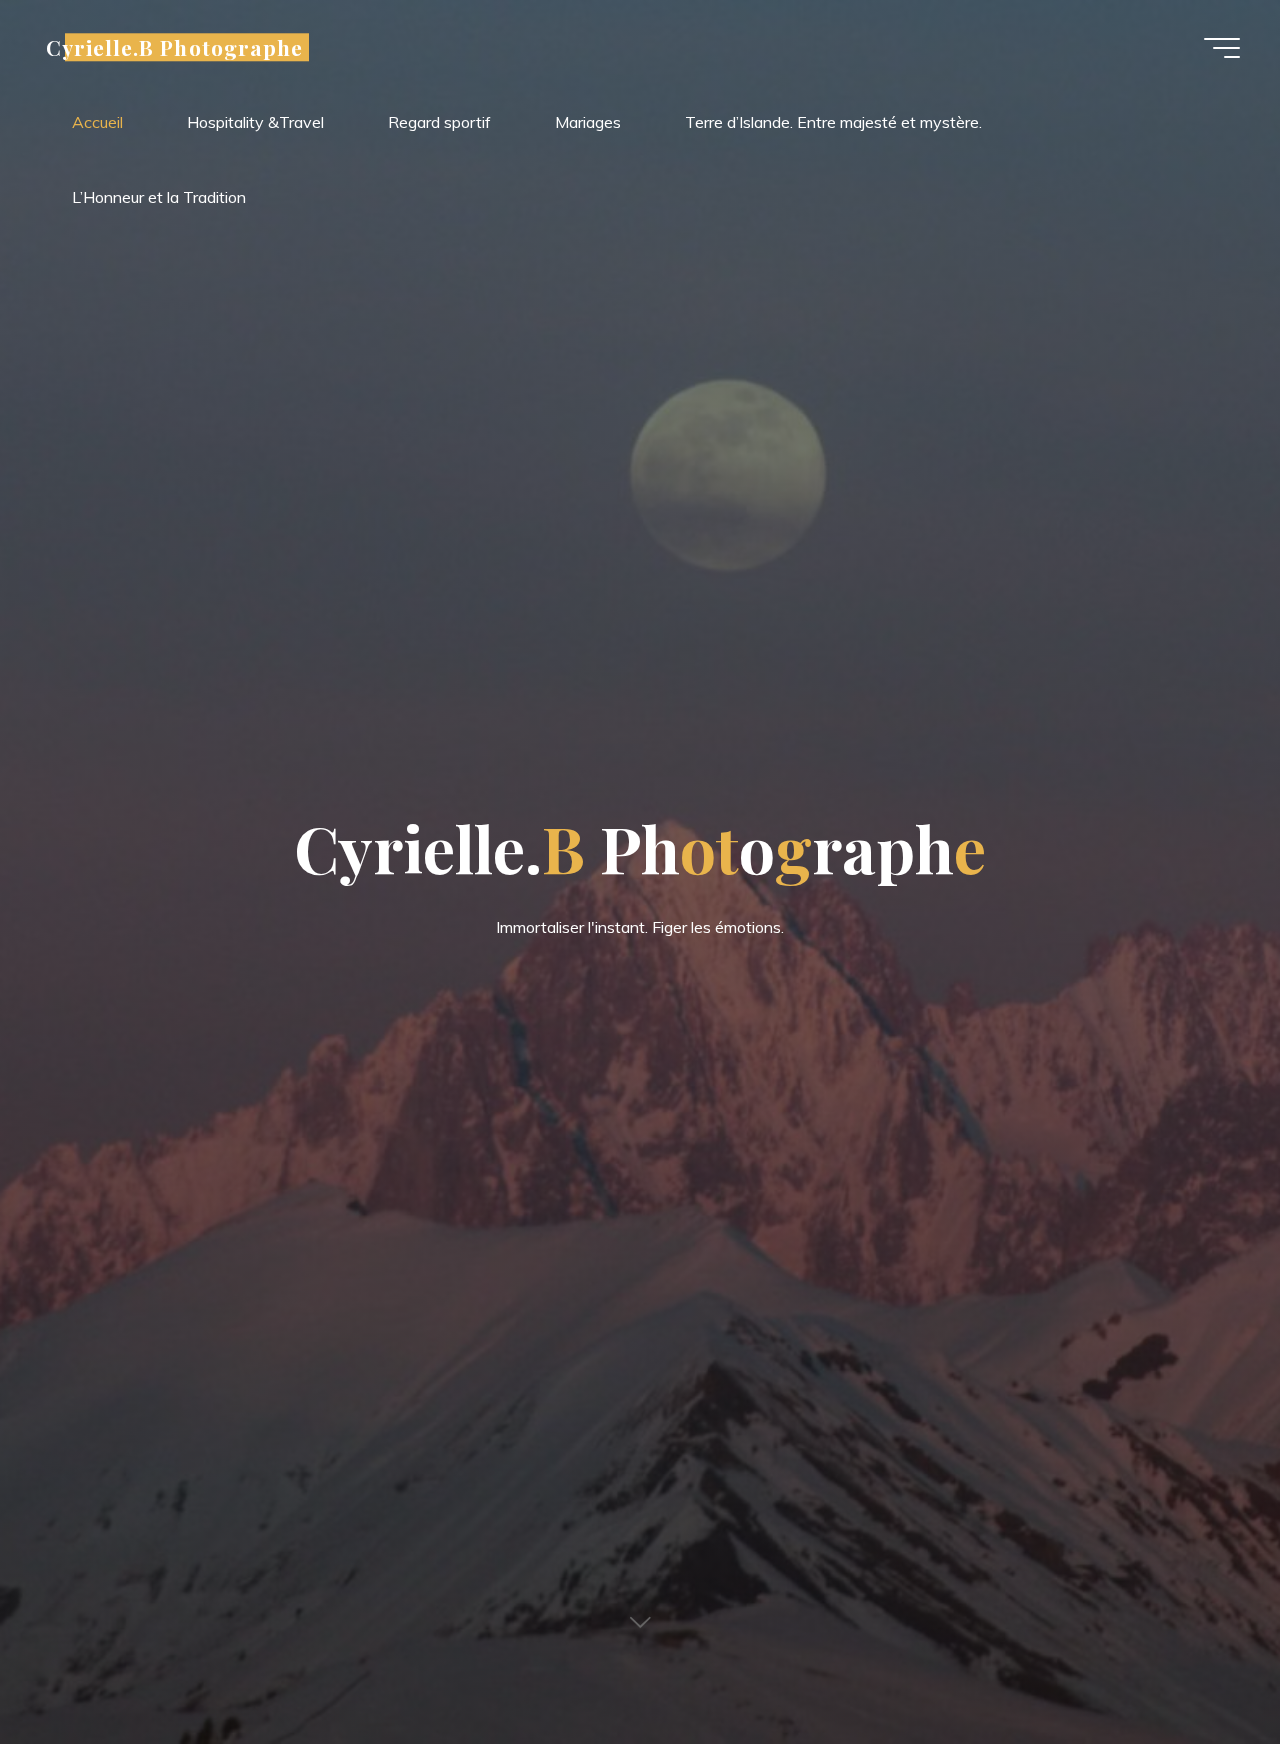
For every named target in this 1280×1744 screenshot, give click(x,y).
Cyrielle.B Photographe (174, 47)
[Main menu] (1222, 48)
